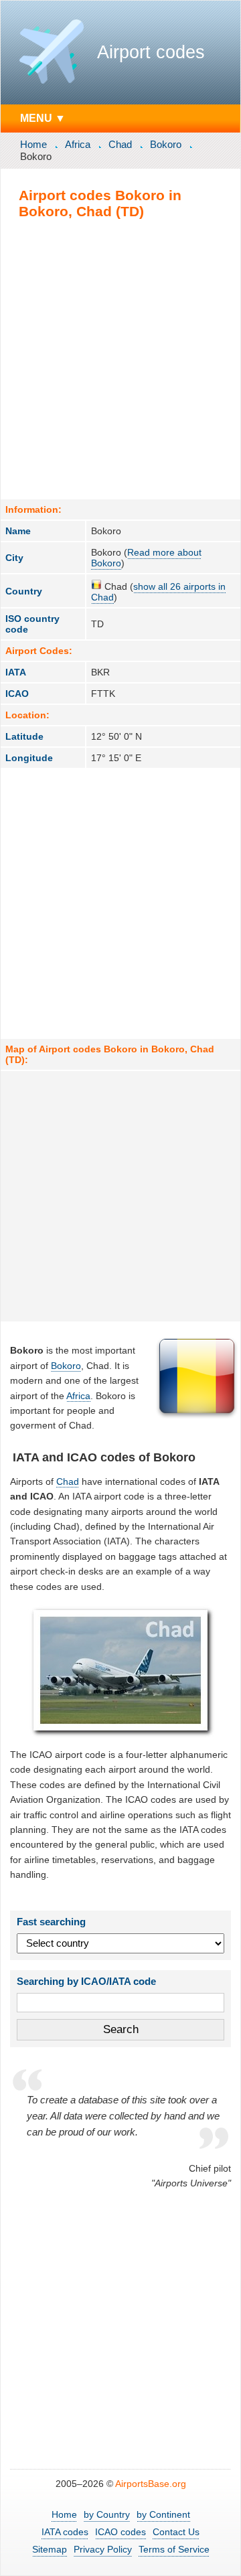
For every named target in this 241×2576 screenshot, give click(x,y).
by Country (107, 2514)
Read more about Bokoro (146, 558)
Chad (120, 144)
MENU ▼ (43, 118)
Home (33, 144)
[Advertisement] (120, 359)
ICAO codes (120, 2532)
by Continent (163, 2514)
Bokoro (166, 144)
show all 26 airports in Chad (158, 592)
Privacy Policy (103, 2549)
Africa (78, 144)
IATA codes (65, 2532)
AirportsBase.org (151, 2484)
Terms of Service (174, 2549)
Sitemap (50, 2549)
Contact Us (176, 2532)
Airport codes (151, 52)
